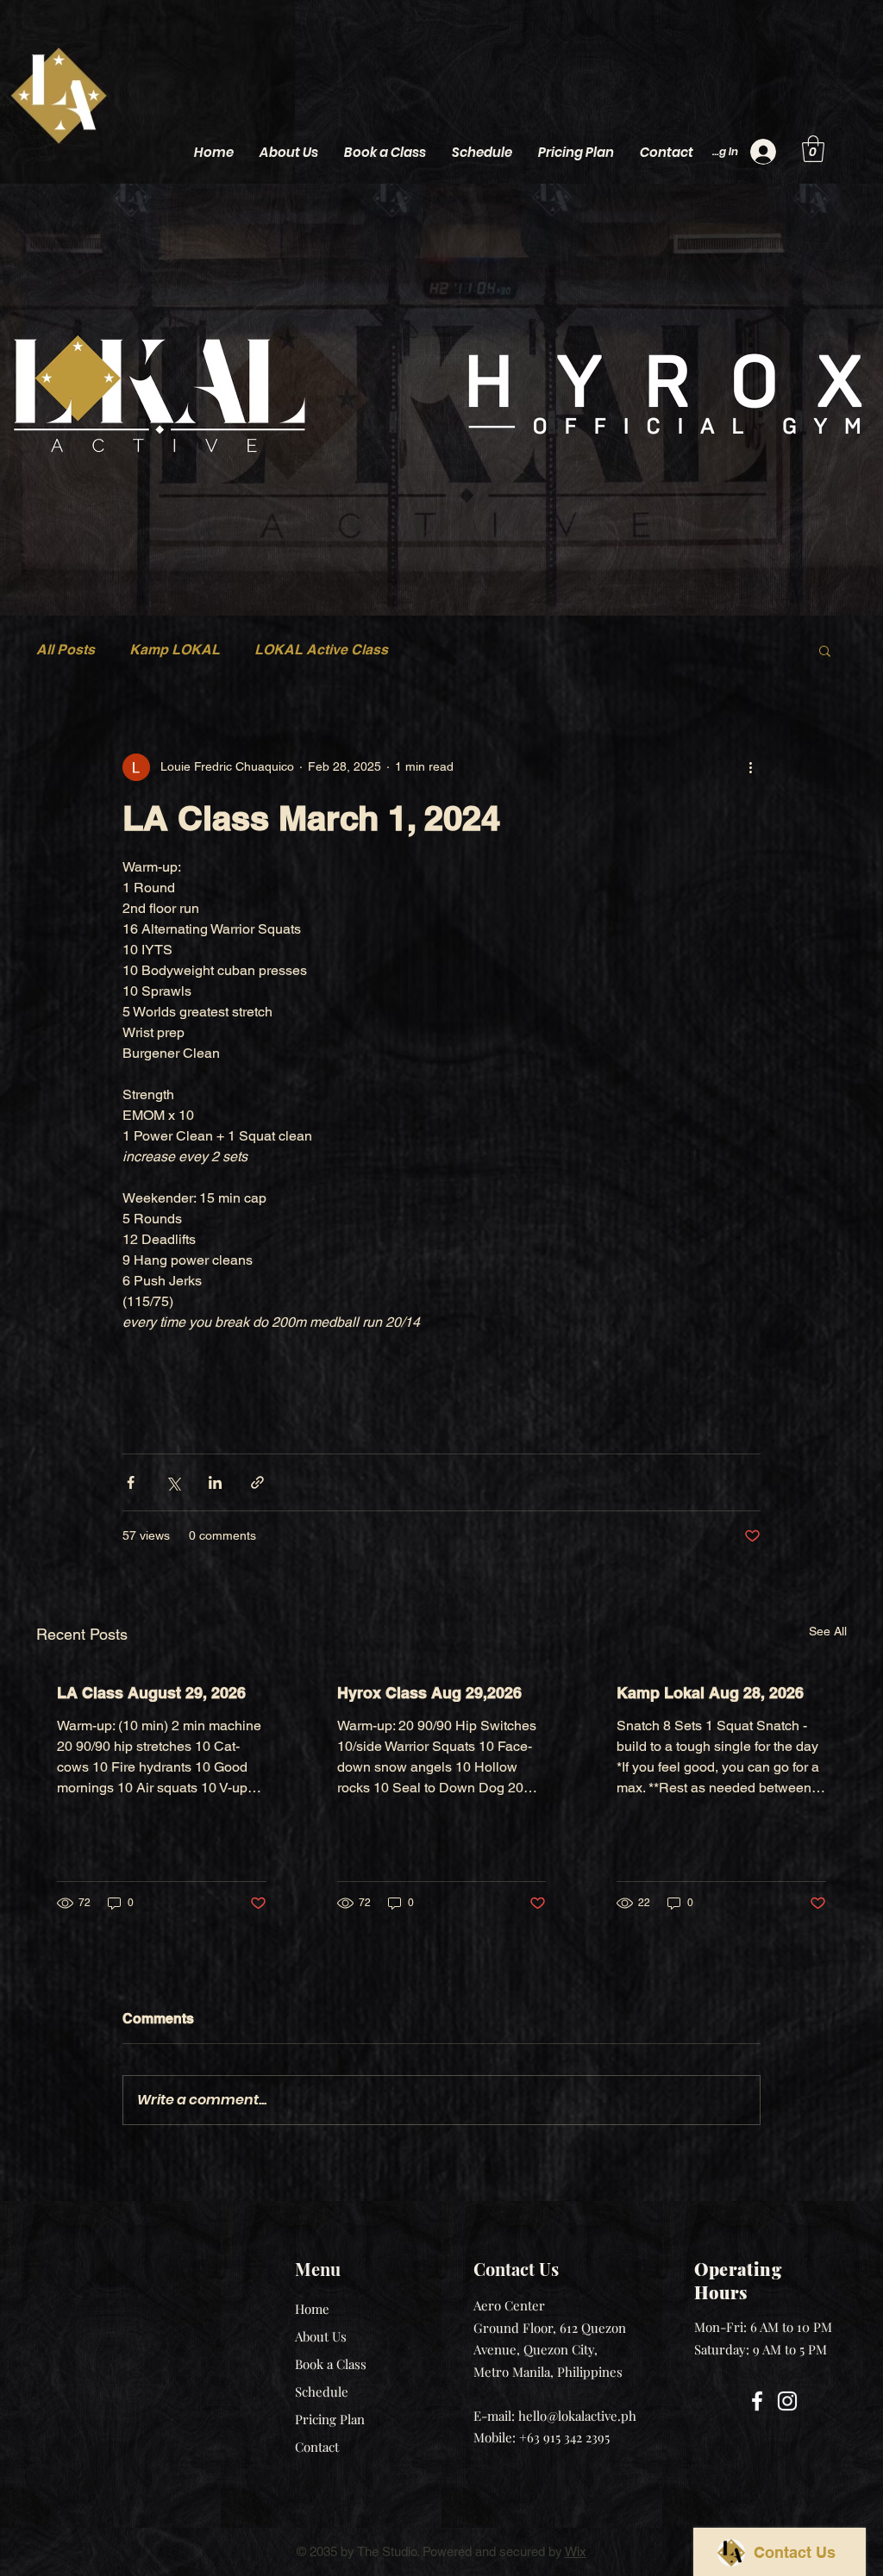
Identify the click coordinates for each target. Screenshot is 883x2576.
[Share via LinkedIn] (215, 1482)
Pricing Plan (330, 2419)
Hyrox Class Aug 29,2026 (429, 1693)
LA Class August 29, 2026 (151, 1693)
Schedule (322, 2392)
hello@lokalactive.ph (577, 2416)
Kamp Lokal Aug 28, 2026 (710, 1693)
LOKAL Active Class (321, 650)
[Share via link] (257, 1482)
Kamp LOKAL (175, 650)
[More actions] (750, 767)
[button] (813, 149)
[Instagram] (787, 2401)
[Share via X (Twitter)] (173, 1482)
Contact (317, 2447)
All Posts (66, 650)
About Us (321, 2336)
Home (312, 2309)
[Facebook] (757, 2401)
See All (828, 1631)
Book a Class (331, 2364)
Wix (576, 2551)
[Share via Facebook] (131, 1482)
